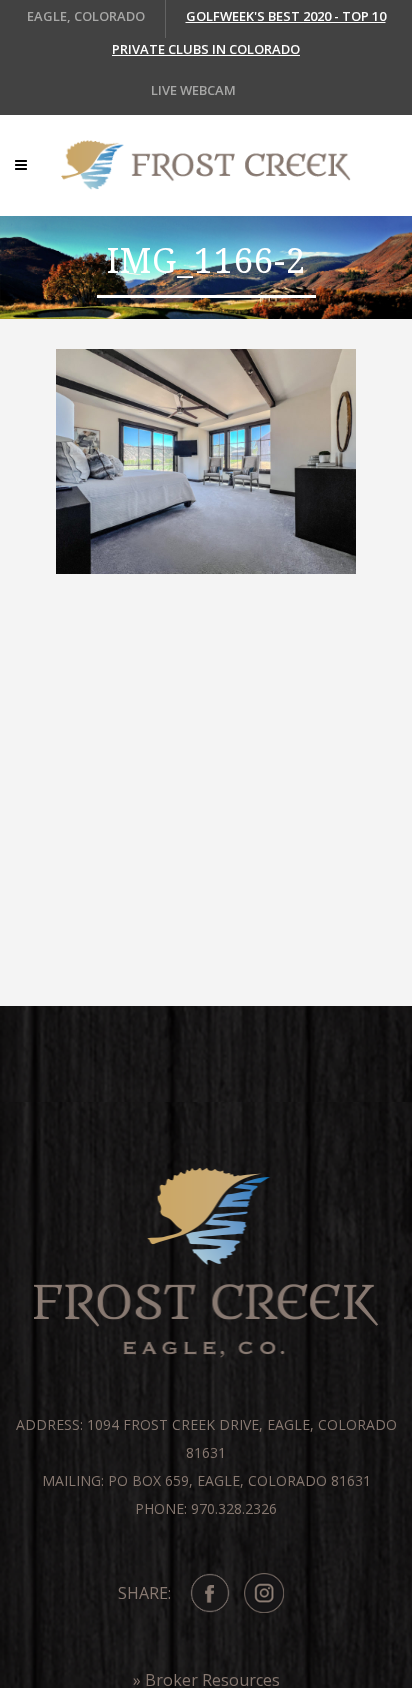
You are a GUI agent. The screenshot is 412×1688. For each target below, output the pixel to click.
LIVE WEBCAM (193, 90)
